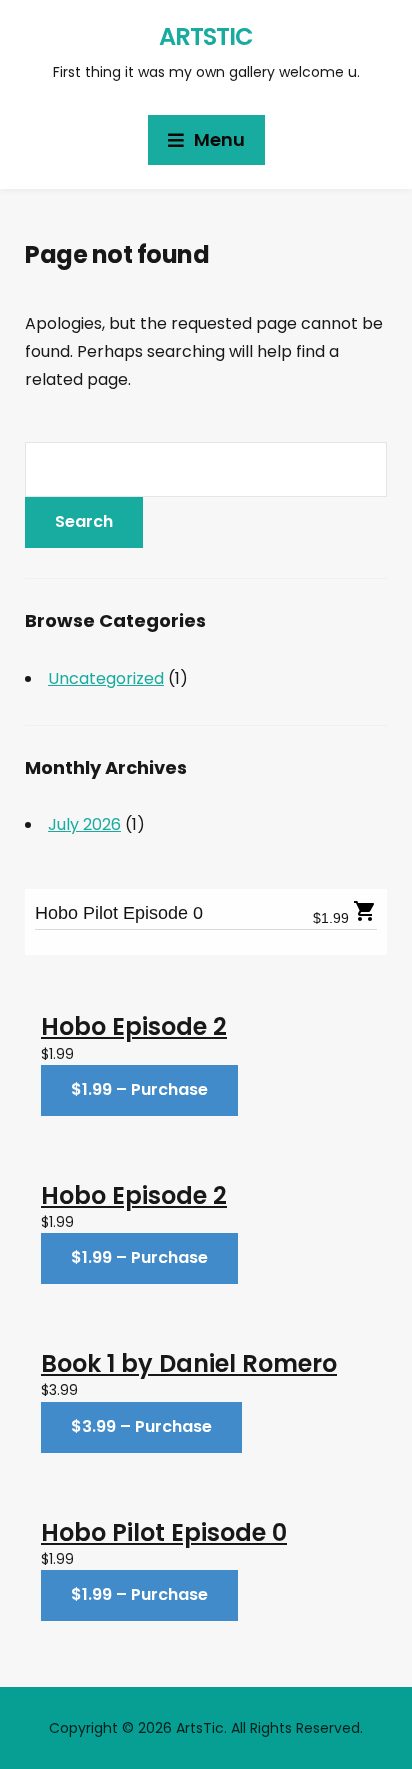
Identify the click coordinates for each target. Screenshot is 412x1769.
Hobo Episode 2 (134, 1026)
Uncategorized (106, 678)
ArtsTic (206, 36)
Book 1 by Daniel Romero (189, 1363)
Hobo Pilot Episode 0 (119, 913)
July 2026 (84, 824)
